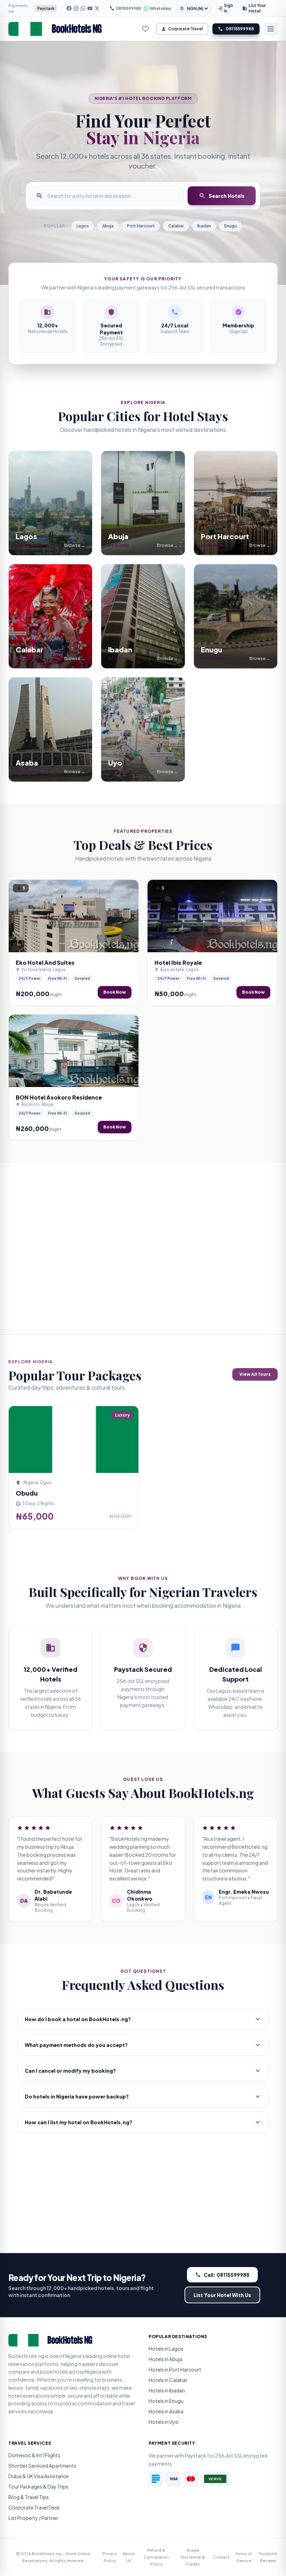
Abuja (108, 226)
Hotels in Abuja (165, 2359)
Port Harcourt (141, 226)
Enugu (231, 226)
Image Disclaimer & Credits (193, 2557)
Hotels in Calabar (168, 2380)
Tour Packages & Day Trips (38, 2486)
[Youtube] (36, 2427)
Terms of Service (244, 2557)
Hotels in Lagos (166, 2349)
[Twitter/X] (97, 8)
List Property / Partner (33, 2518)
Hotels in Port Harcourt (175, 2369)
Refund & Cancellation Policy (156, 2557)
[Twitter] (45, 2427)
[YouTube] (90, 8)
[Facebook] (69, 8)
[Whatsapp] (28, 2427)
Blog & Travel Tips (29, 2497)
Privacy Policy (110, 2557)
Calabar (176, 226)
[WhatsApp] (83, 8)
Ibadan (204, 226)
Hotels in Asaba (166, 2411)
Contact (221, 2557)
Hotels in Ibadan (167, 2390)
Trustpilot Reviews (268, 2557)
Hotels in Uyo (164, 2422)
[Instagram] (76, 8)
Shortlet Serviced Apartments (42, 2466)
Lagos (83, 226)
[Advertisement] (143, 1249)
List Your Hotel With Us (222, 2295)
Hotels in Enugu (166, 2401)
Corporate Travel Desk (34, 2507)
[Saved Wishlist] (145, 29)
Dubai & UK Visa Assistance (39, 2476)
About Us (129, 2557)
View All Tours (255, 1374)
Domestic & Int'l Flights (34, 2455)
